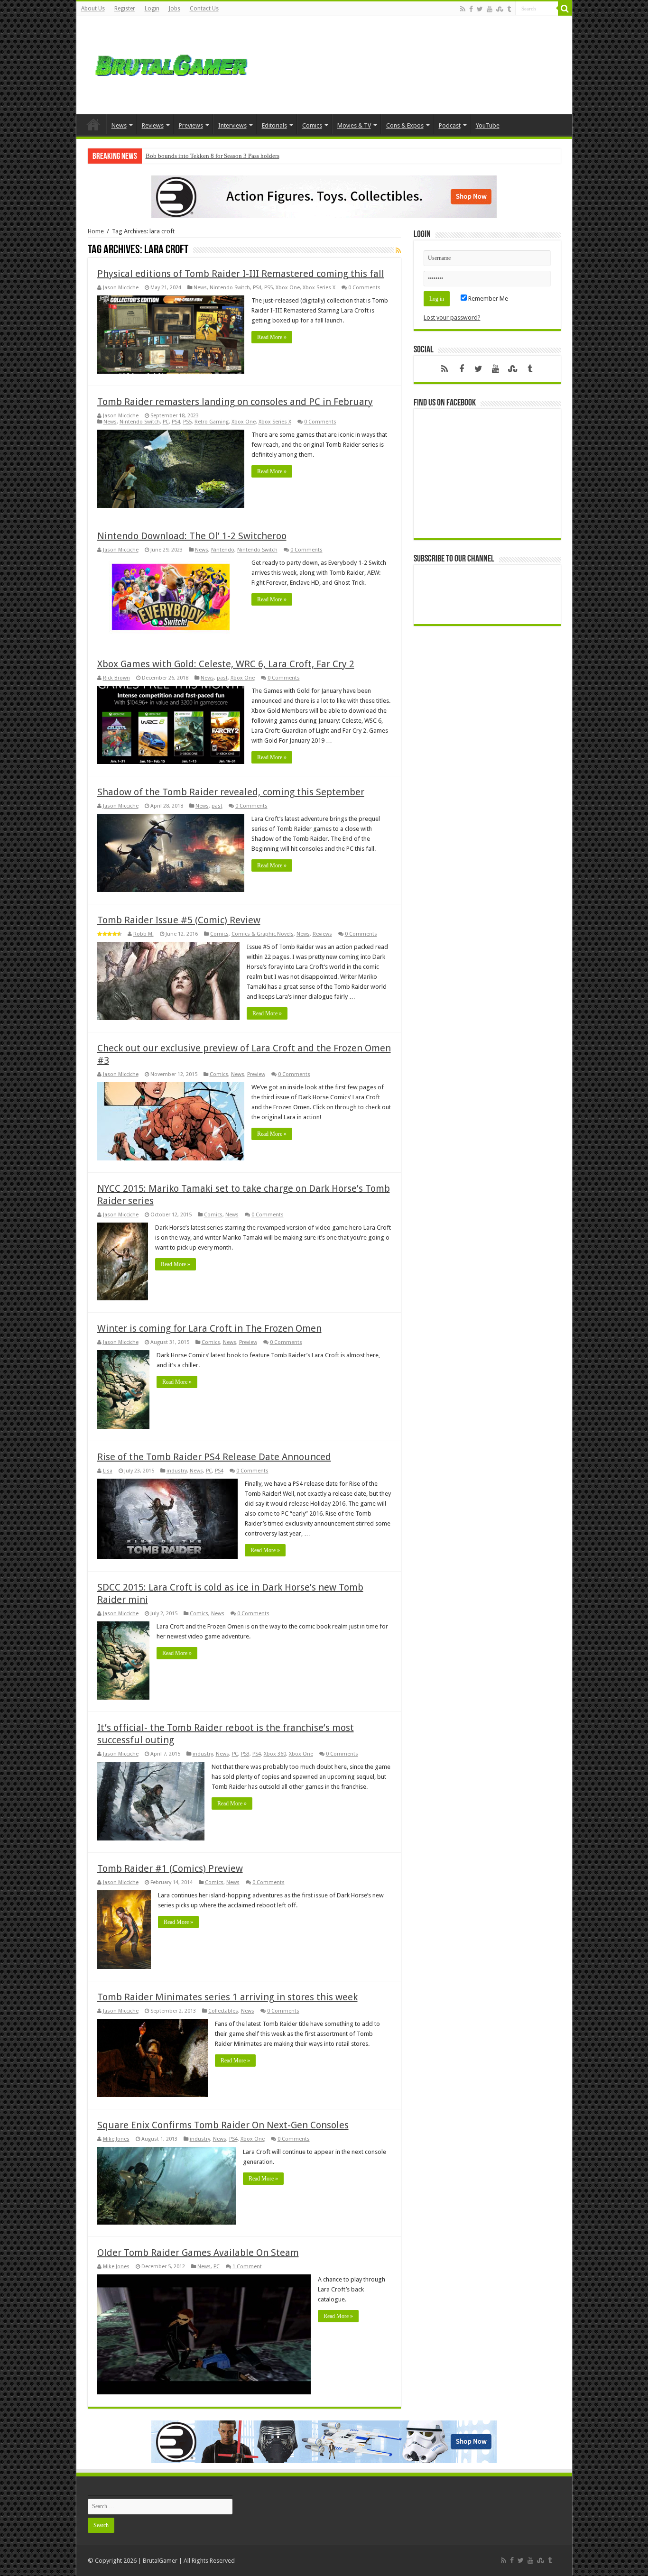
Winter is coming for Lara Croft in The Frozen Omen (209, 1328)
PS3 (245, 1754)
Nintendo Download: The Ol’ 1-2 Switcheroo (192, 536)
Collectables (223, 2011)
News (119, 125)
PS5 (268, 288)
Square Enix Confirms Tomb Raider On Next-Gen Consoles (223, 2125)
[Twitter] (480, 9)
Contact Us (204, 9)
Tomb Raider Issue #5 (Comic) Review (179, 920)
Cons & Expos (405, 125)
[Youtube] (490, 9)
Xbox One (288, 288)
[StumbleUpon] (500, 9)
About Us (93, 9)
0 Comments (364, 288)
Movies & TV (354, 125)
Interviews (232, 125)
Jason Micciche (121, 288)
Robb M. (143, 934)
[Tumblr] (509, 9)
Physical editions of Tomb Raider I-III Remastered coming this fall (241, 274)
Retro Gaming (212, 422)
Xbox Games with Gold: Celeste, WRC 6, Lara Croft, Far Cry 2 (226, 664)
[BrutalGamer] (171, 64)
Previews (191, 125)
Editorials (274, 125)
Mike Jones (116, 2139)
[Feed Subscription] (398, 250)
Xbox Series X (319, 288)
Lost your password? (452, 317)
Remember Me (487, 299)
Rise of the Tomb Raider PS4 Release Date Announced (214, 1457)
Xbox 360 (275, 1754)
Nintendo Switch (230, 288)
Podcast (450, 125)
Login (152, 9)
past (222, 678)
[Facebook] (471, 9)
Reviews (153, 125)
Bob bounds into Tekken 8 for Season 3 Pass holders (213, 156)
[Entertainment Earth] (324, 196)
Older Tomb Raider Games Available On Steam (198, 2253)
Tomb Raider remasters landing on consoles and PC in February (235, 402)
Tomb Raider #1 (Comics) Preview (170, 1868)
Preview (256, 1074)
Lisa (108, 1471)
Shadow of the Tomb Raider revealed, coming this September (231, 792)
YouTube (488, 125)
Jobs (175, 9)
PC (166, 422)
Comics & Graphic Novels (263, 934)
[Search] (565, 9)
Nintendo (223, 550)
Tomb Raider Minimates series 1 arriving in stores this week (227, 1997)
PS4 (257, 288)
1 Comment (247, 2267)
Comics (312, 125)
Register (125, 9)
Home (93, 124)
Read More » (272, 337)
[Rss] (463, 9)
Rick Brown (116, 678)
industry (177, 1471)
